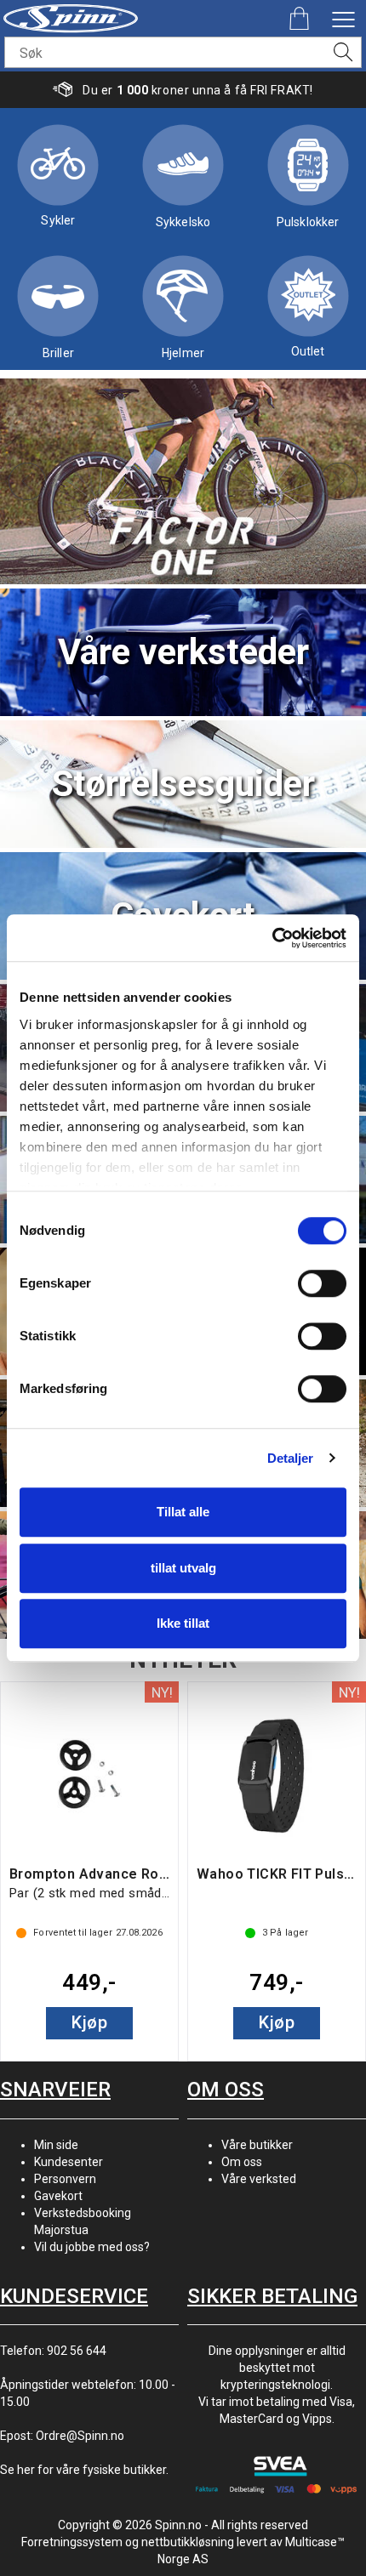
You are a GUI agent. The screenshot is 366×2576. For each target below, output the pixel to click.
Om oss (242, 2162)
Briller (58, 353)
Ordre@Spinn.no (80, 2436)
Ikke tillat (183, 1623)
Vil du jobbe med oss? (92, 2247)
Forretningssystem (72, 2542)
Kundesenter (69, 2162)
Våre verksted (259, 2179)
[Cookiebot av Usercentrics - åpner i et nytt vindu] (272, 938)
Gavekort (58, 2196)
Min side (56, 2145)
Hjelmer (183, 353)
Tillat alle (183, 1512)
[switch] (322, 1283)
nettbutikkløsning (188, 2542)
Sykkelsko (183, 222)
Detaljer (291, 1458)
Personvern (65, 2179)
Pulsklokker (308, 222)
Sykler (58, 220)
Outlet (308, 351)
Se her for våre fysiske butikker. (84, 2470)
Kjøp (89, 2022)
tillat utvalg (183, 1568)
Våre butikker (257, 2145)
